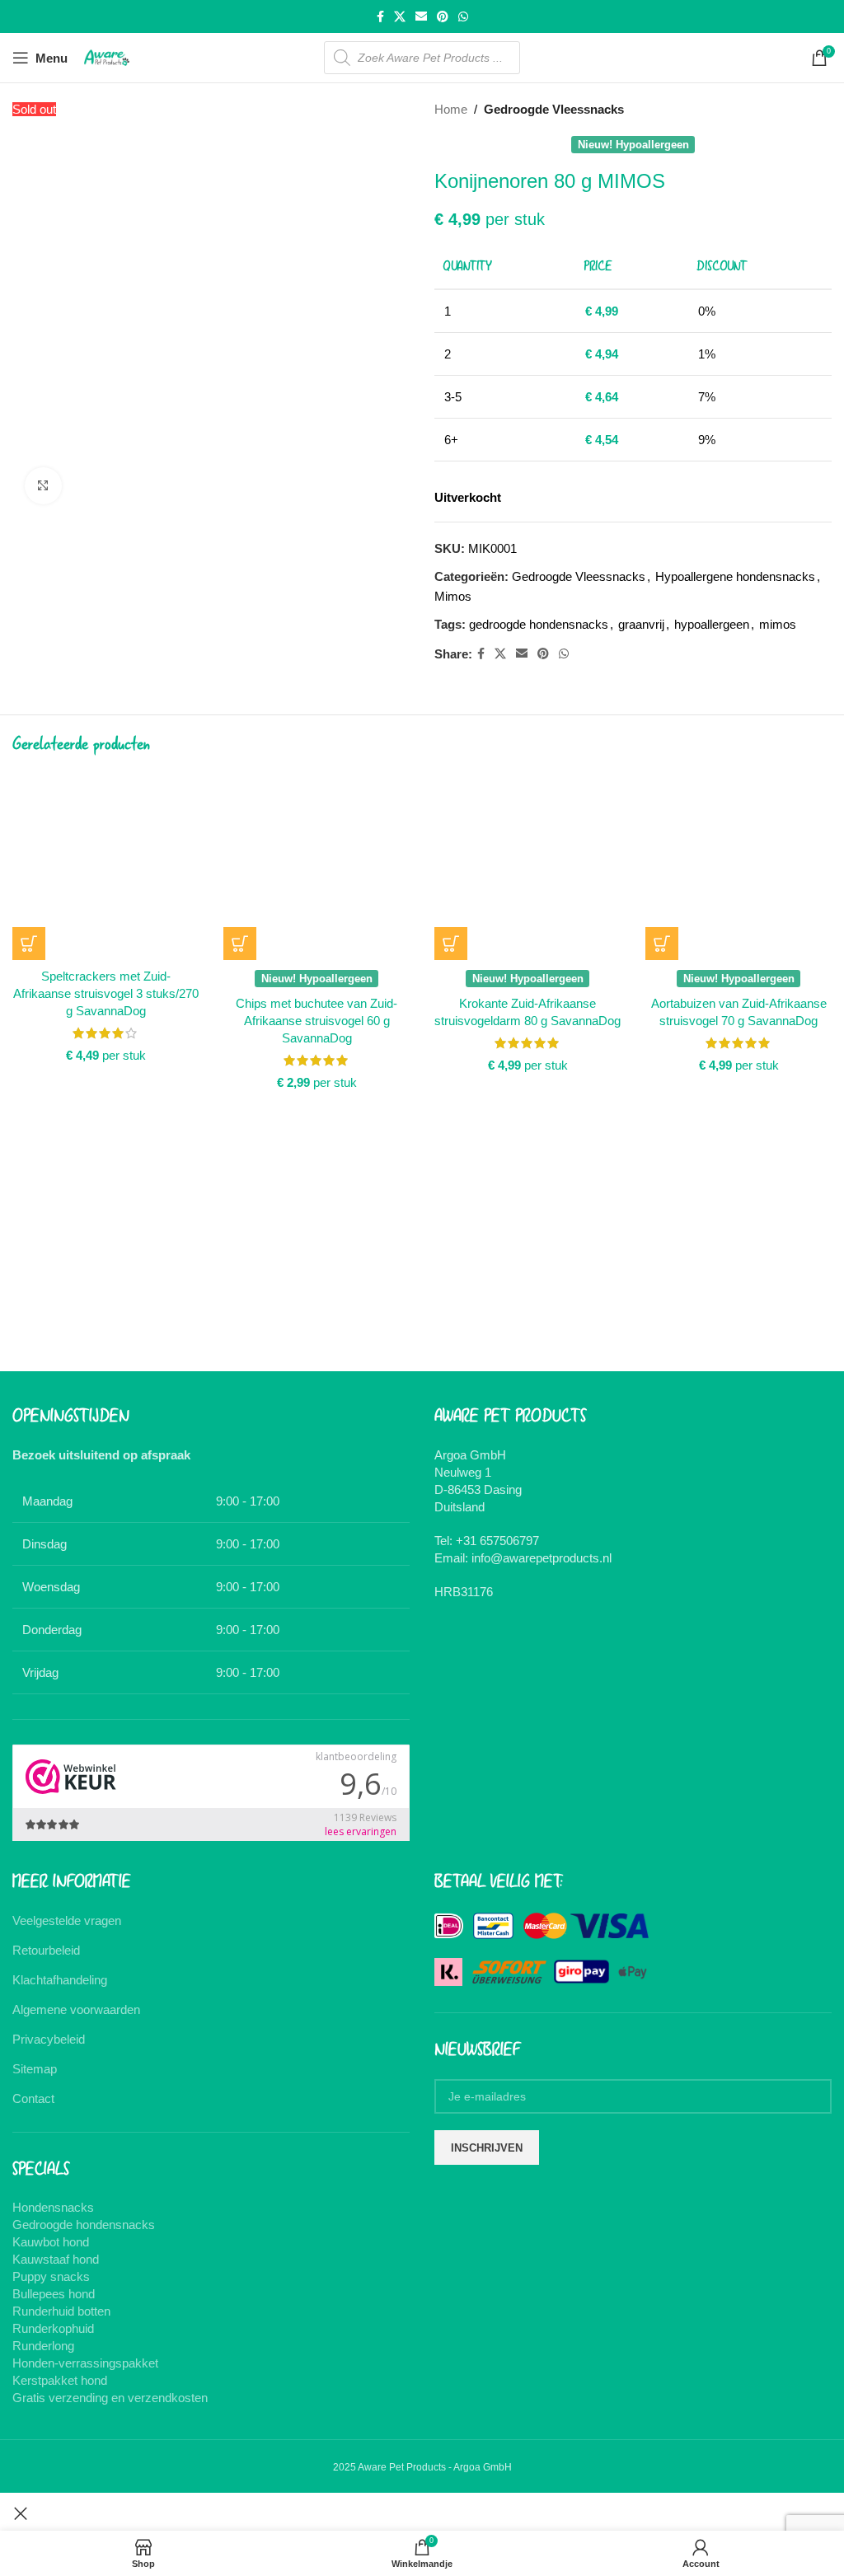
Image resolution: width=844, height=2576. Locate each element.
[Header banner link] (422, 1288)
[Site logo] (107, 56)
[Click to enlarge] (43, 486)
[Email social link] (421, 17)
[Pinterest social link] (443, 17)
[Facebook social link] (380, 17)
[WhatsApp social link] (463, 17)
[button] (29, 944)
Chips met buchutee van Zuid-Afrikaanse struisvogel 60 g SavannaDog (316, 1021)
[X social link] (400, 17)
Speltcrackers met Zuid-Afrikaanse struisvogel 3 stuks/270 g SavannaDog (106, 993)
